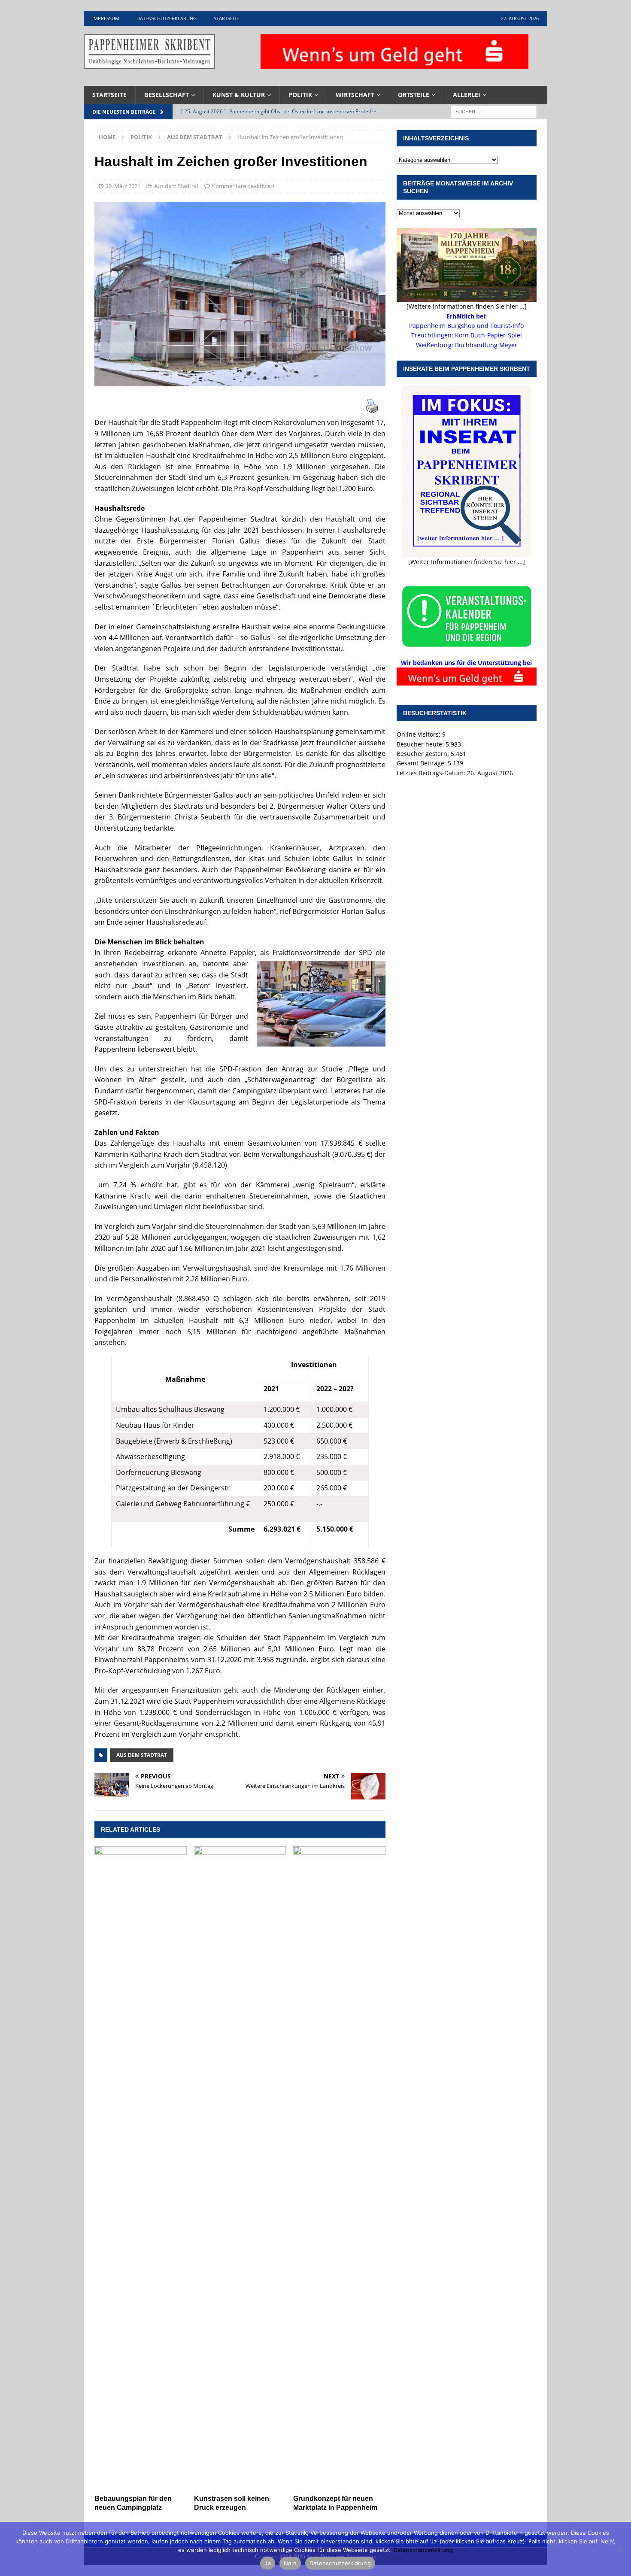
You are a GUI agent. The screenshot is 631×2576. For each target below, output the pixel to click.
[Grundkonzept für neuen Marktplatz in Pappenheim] (339, 2168)
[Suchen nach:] (494, 111)
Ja (268, 2563)
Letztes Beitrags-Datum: (432, 773)
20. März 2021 (123, 186)
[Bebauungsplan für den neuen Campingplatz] (141, 2168)
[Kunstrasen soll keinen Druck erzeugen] (240, 2168)
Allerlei (467, 95)
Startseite (226, 18)
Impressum (106, 18)
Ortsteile (414, 95)
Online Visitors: (419, 734)
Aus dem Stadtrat (176, 186)
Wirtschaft (355, 95)
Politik (300, 95)
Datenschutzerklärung (167, 18)
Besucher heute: (421, 744)
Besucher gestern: (424, 754)
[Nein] (620, 2549)
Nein (290, 2563)
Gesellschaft (167, 95)
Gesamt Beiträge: (422, 763)
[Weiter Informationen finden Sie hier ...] (467, 562)
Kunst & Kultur (239, 95)
